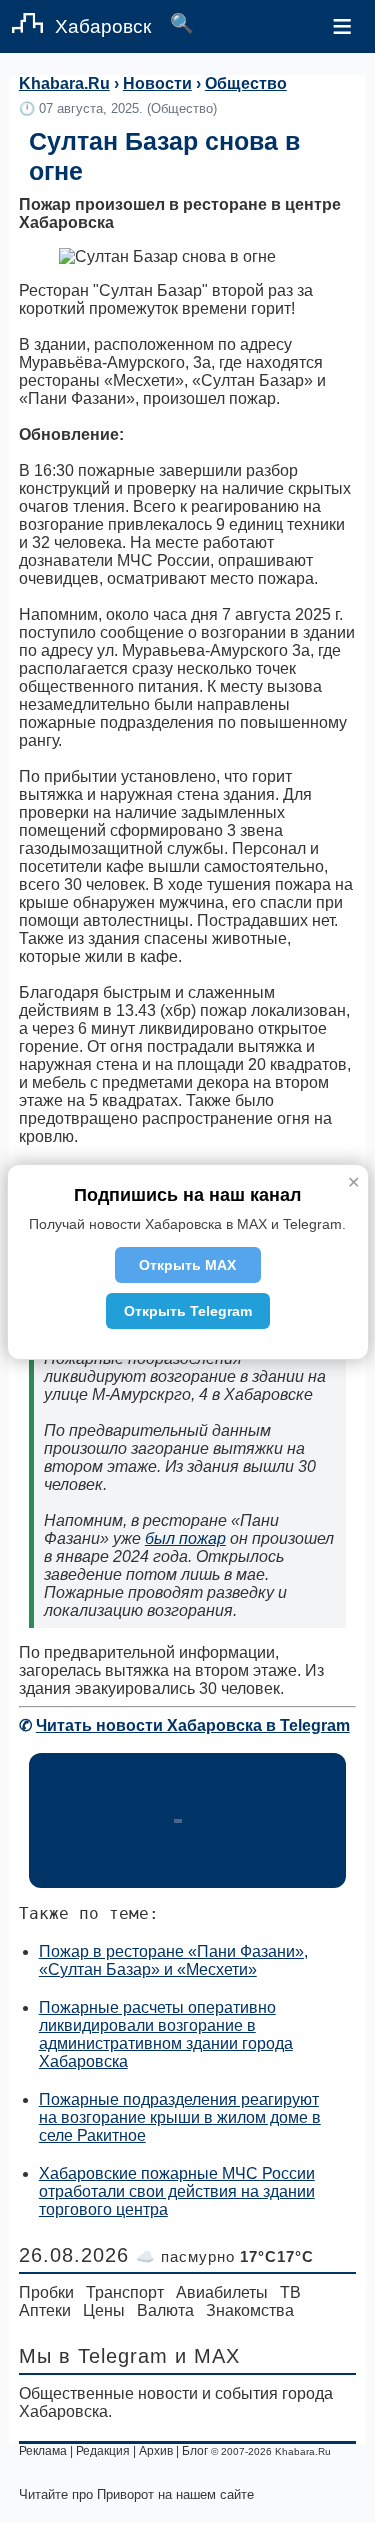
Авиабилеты (222, 2292)
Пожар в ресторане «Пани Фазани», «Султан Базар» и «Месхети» (173, 1960)
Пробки (46, 2292)
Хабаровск (103, 26)
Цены (104, 2310)
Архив (156, 2451)
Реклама (43, 2451)
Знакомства (250, 2310)
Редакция (103, 2451)
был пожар (185, 1538)
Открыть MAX (187, 1265)
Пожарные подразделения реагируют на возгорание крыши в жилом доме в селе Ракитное (180, 2117)
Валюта (165, 2310)
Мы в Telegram (93, 2356)
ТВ (290, 2292)
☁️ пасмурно (225, 2256)
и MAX (207, 2356)
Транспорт (125, 2292)
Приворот (125, 2494)
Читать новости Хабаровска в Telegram (193, 1725)
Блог (195, 2451)
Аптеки (45, 2310)
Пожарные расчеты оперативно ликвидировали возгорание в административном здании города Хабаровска (166, 2034)
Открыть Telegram (188, 1311)
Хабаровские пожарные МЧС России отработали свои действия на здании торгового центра (177, 2191)
